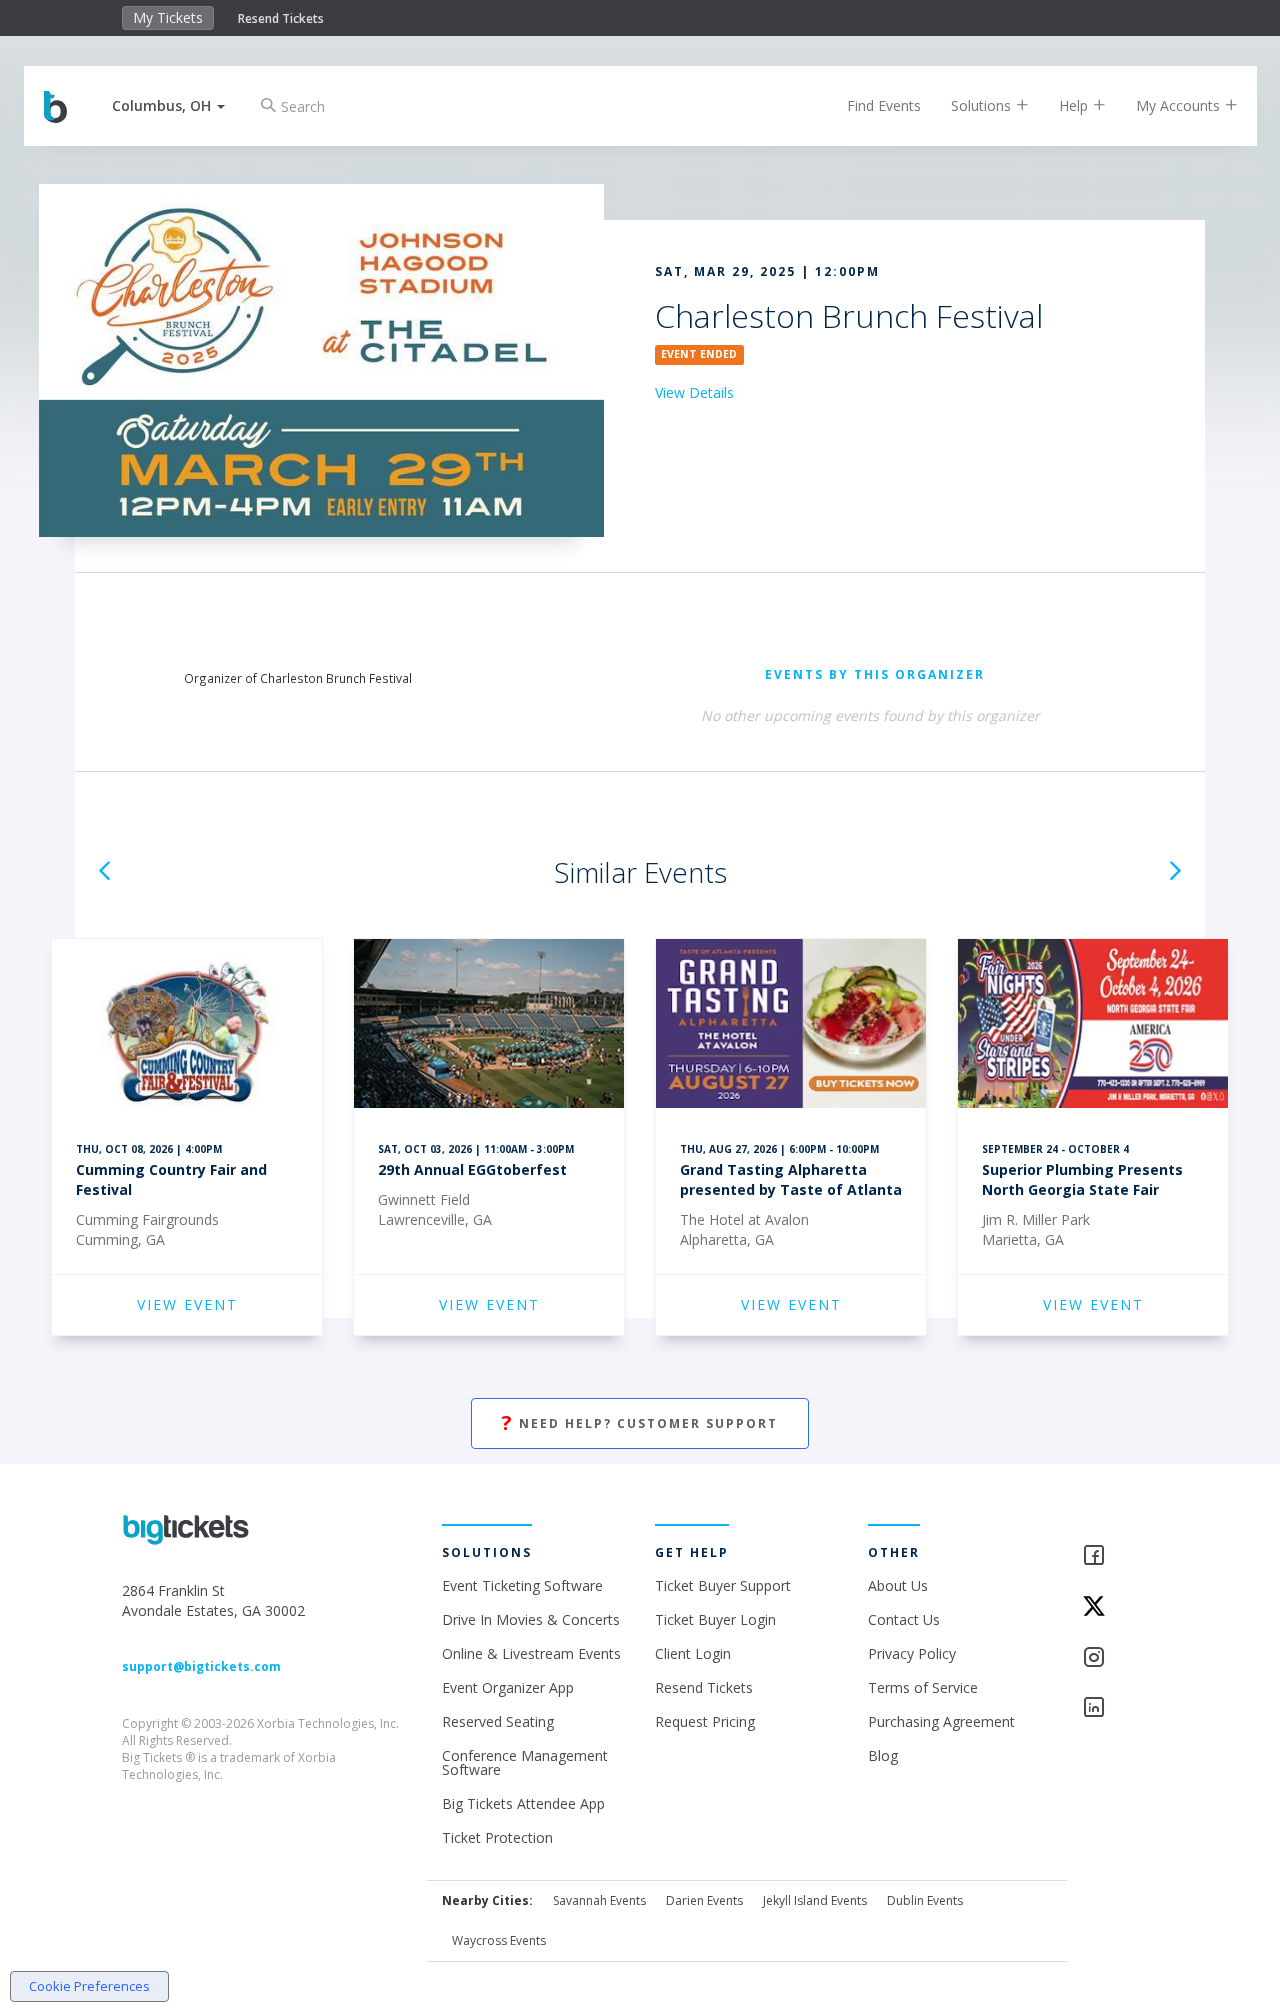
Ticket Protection (497, 1837)
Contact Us (904, 1619)
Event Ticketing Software (522, 1585)
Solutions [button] (983, 105)
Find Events (884, 105)
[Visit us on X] (1120, 1607)
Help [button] (1075, 105)
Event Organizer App (508, 1687)
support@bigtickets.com (201, 1666)
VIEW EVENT (187, 1304)
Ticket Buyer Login (715, 1619)
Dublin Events (925, 1900)
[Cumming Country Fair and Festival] (187, 1026)
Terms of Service (923, 1687)
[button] (168, 105)
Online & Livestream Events (531, 1653)
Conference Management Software (525, 1762)
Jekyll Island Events (815, 1900)
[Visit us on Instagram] (1120, 1658)
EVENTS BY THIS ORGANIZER (875, 674)
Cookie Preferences (89, 1986)
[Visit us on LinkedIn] (1120, 1708)
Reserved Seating (498, 1721)
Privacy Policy (912, 1653)
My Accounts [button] (1180, 105)
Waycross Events (499, 1940)
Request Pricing (705, 1721)
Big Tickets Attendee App (523, 1803)
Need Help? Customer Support (640, 1422)
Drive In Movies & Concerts (531, 1619)
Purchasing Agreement (941, 1721)
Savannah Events (599, 1900)
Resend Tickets (281, 18)
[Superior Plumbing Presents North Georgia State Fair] (1093, 1026)
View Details (694, 392)
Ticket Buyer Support (723, 1585)
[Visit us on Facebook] (1120, 1556)
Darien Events (704, 1900)
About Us (898, 1585)
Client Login (693, 1653)
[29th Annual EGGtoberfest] (489, 1026)
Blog (883, 1755)
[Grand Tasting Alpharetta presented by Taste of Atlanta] (791, 1026)
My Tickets (168, 17)
